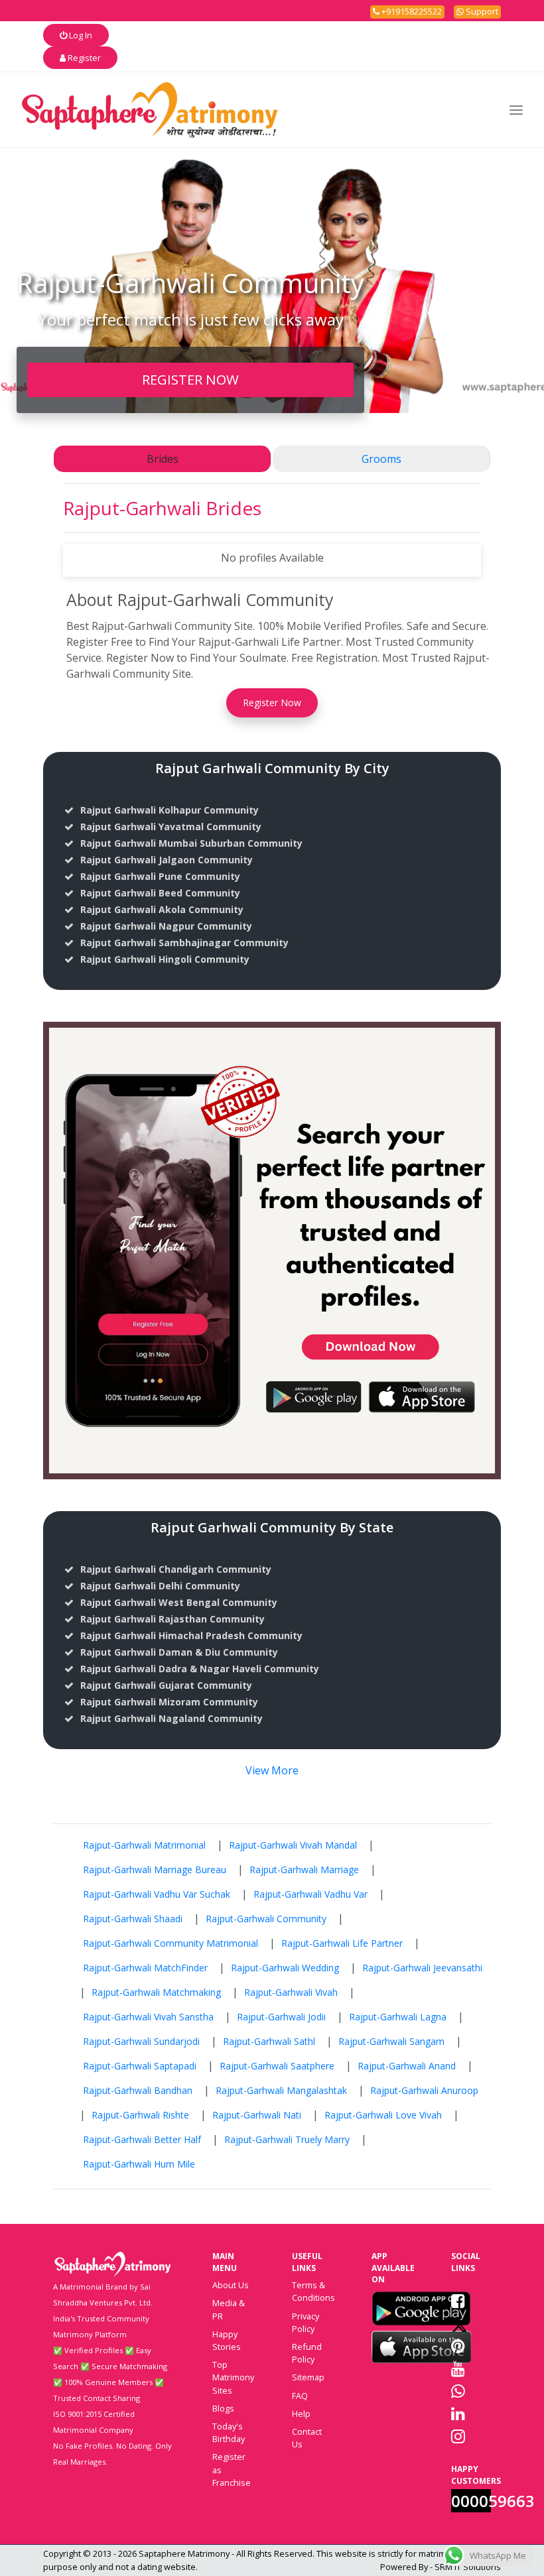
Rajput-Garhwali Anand (407, 2066)
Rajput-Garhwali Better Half (142, 2139)
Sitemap (308, 2377)
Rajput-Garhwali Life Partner (342, 1943)
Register (83, 58)
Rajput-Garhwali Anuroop (424, 2090)
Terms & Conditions (313, 2291)
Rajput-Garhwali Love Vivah (383, 2115)
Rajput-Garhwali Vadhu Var (310, 1894)
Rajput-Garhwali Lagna (398, 2017)
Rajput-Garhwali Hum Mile (139, 2164)
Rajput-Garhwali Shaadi (133, 1919)
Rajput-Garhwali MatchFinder (145, 1968)
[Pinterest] (458, 2346)
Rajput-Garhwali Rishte (140, 2115)
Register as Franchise (232, 2469)
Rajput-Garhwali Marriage (304, 1870)
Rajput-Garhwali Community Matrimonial (170, 1943)
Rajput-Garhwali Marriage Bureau (155, 1870)
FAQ (300, 2396)
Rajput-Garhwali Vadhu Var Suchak (157, 1894)
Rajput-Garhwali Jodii (281, 2017)
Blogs (223, 2408)
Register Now (272, 703)
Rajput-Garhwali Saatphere (277, 2066)
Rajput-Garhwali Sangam (391, 2041)
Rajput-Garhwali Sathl (269, 2041)
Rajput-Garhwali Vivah (291, 1992)
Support (481, 11)
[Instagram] (458, 2436)
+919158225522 (411, 11)
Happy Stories (227, 2340)
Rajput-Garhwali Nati (257, 2115)
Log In (80, 35)
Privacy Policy (306, 2322)
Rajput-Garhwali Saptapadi (140, 2066)
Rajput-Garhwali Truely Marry (287, 2139)
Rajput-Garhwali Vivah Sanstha (148, 2017)
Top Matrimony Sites (233, 2377)
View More (272, 1770)
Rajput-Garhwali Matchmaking (156, 1992)
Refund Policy (307, 2353)
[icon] (421, 2308)
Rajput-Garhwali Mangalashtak (281, 2090)
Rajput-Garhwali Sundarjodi (141, 2041)
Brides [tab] (163, 459)
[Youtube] (458, 2368)
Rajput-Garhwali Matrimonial (144, 1845)
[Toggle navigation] (516, 110)
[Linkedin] (458, 2414)
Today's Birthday (229, 2432)
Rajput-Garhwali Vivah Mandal (293, 1845)
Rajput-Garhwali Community (266, 1919)
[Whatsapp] (458, 2391)
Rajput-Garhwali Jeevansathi (422, 1968)
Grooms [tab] (381, 459)
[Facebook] (458, 2301)
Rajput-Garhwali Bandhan (138, 2090)
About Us (231, 2285)
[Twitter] (459, 2323)
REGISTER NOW (190, 379)
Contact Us (307, 2438)
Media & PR (229, 2309)
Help (301, 2414)
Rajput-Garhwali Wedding (285, 1968)
